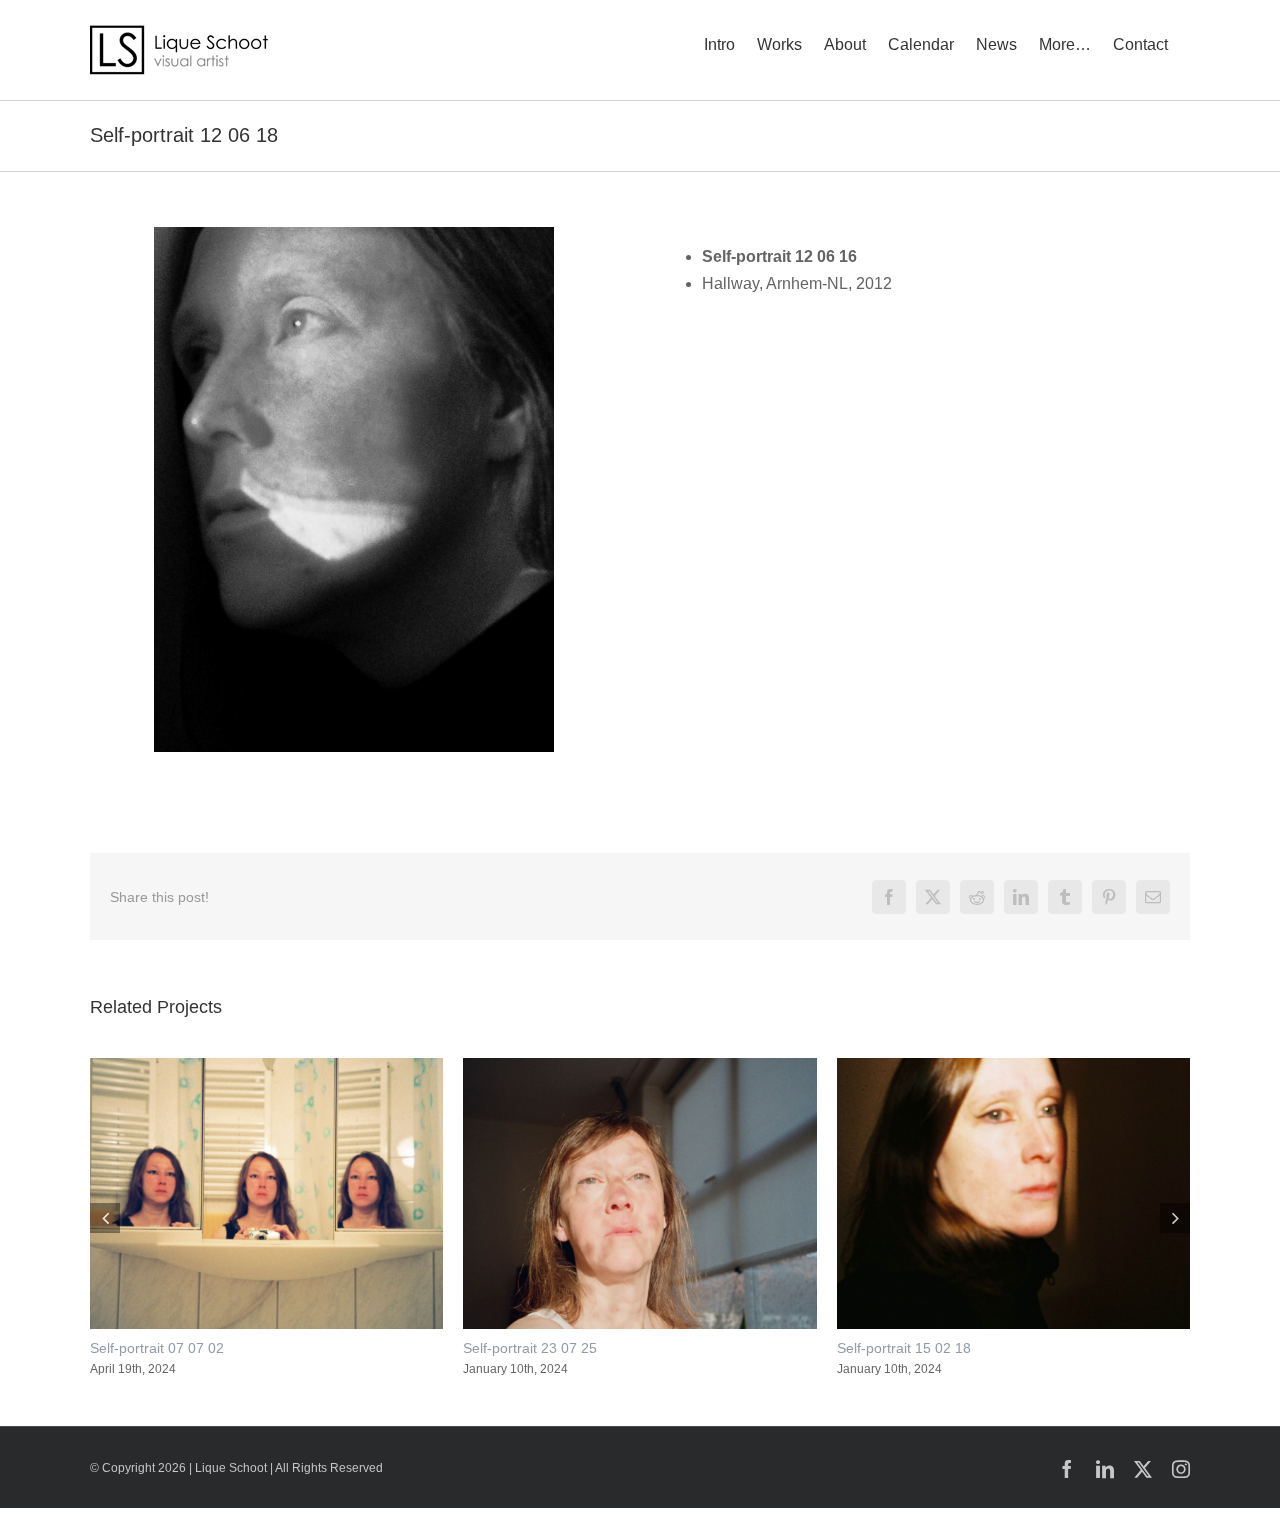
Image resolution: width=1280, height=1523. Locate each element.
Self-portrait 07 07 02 (157, 1348)
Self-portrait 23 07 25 (530, 1348)
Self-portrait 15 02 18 (904, 1348)
